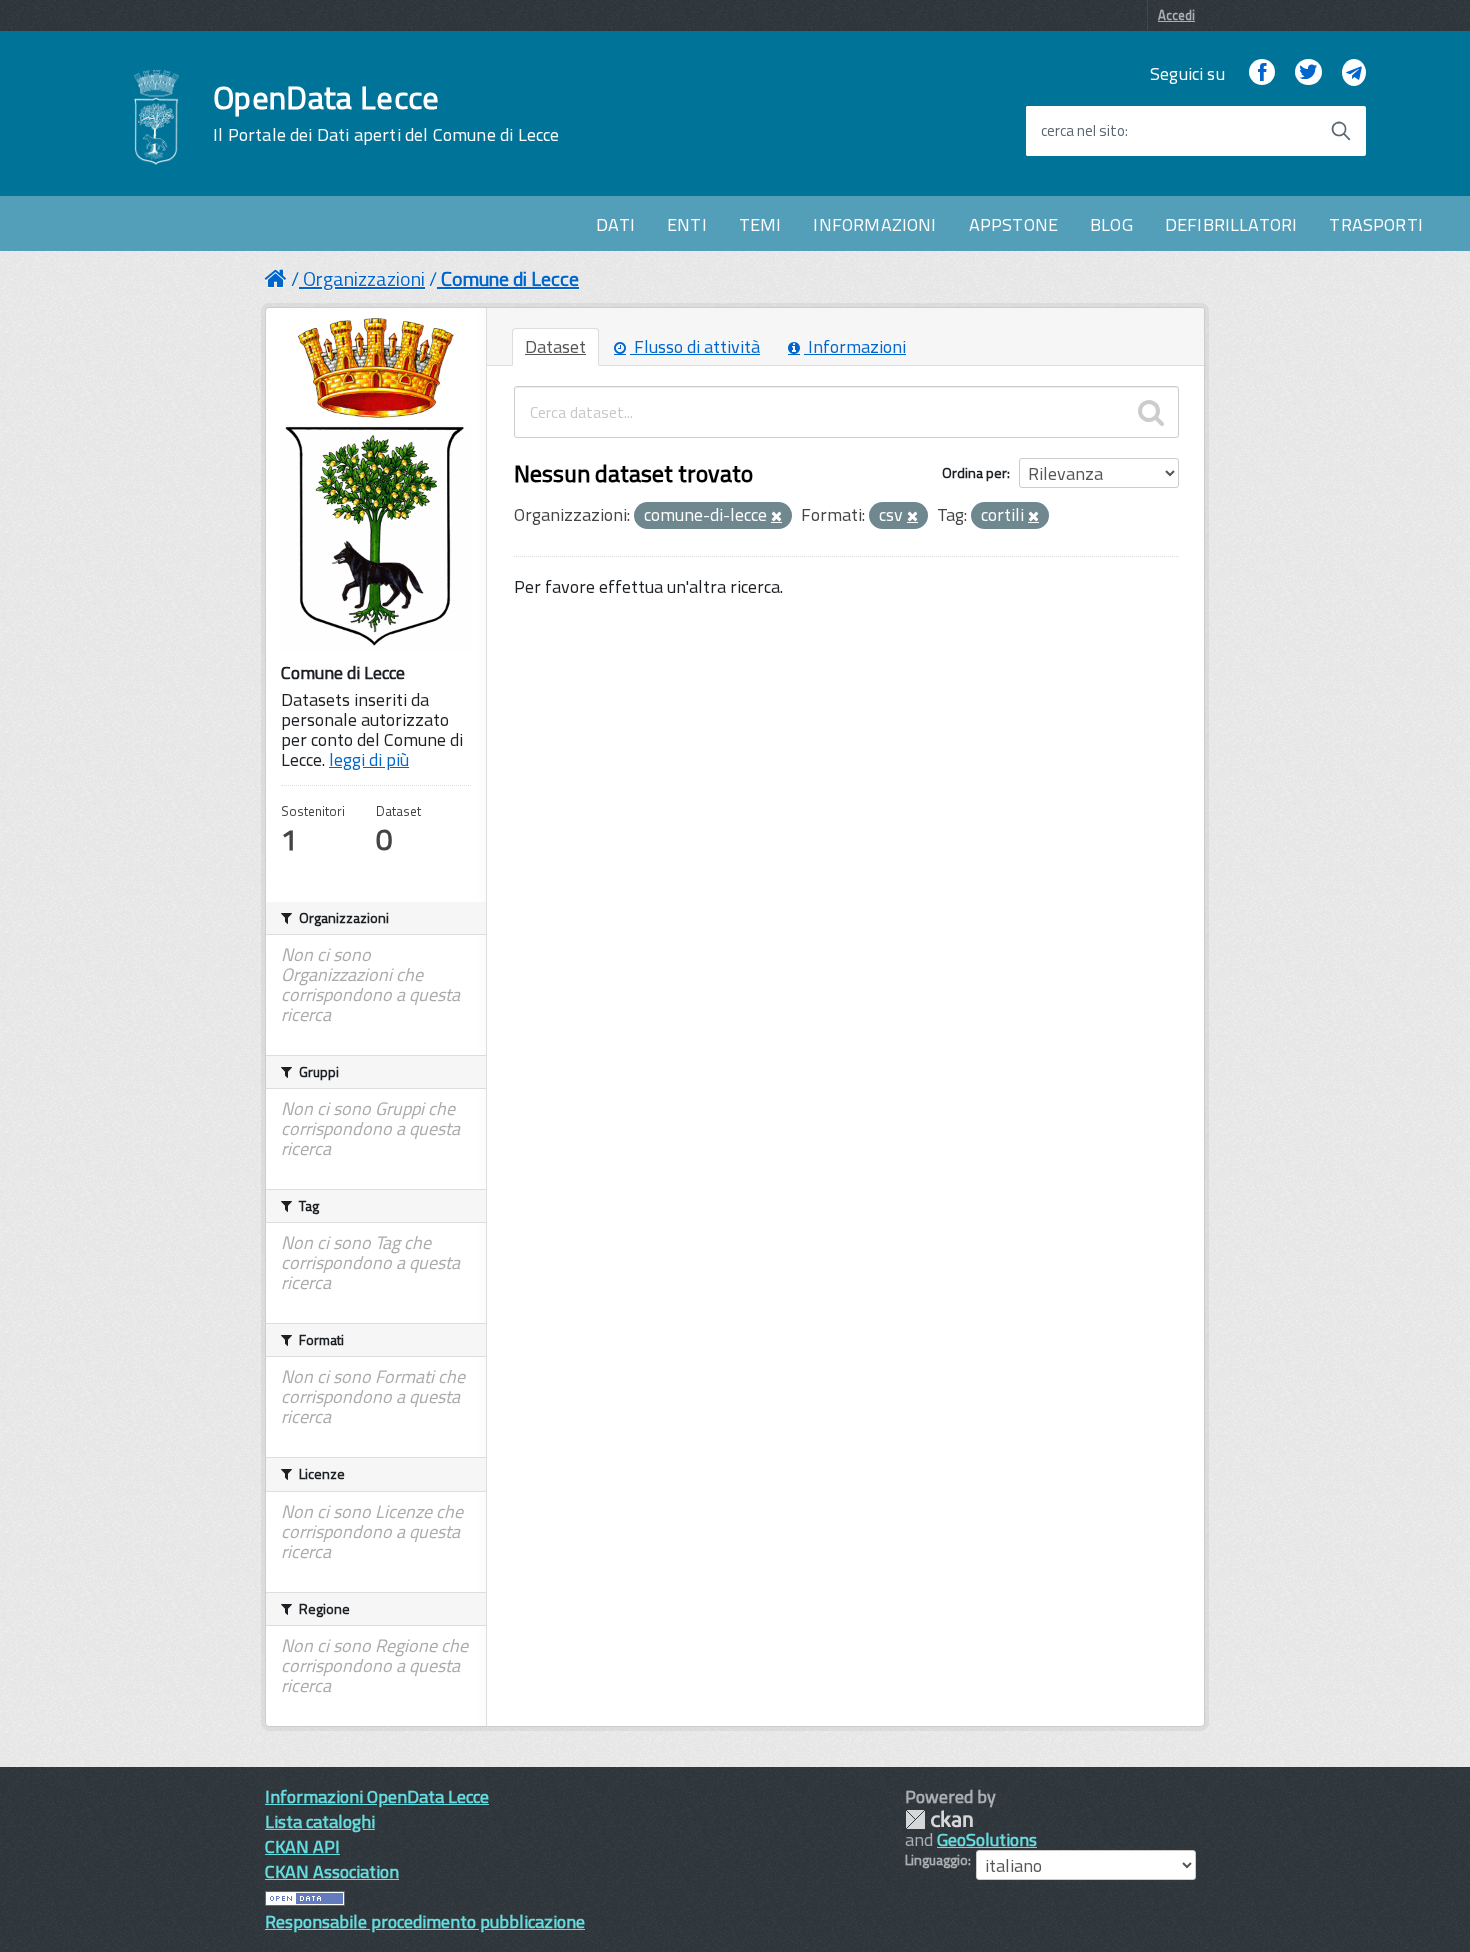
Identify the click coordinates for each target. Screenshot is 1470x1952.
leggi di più (369, 759)
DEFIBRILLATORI (1231, 224)
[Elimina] (776, 517)
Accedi (1176, 15)
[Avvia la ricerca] (1341, 131)
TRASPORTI (1376, 224)
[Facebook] (1262, 73)
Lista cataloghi (320, 1821)
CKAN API (302, 1846)
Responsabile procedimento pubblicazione (425, 1921)
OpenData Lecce (386, 113)
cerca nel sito (1083, 131)
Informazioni (855, 346)
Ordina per (974, 472)
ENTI (687, 224)
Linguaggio (936, 1860)
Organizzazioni (364, 278)
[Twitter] (1308, 73)
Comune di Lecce (510, 278)
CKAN (939, 1819)
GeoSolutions (987, 1839)
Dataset (555, 346)
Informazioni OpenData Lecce (377, 1796)
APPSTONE (1013, 224)
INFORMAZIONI (874, 224)
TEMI (760, 224)
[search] (1151, 412)
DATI (615, 224)
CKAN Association (332, 1871)
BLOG (1111, 224)
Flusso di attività (695, 346)
